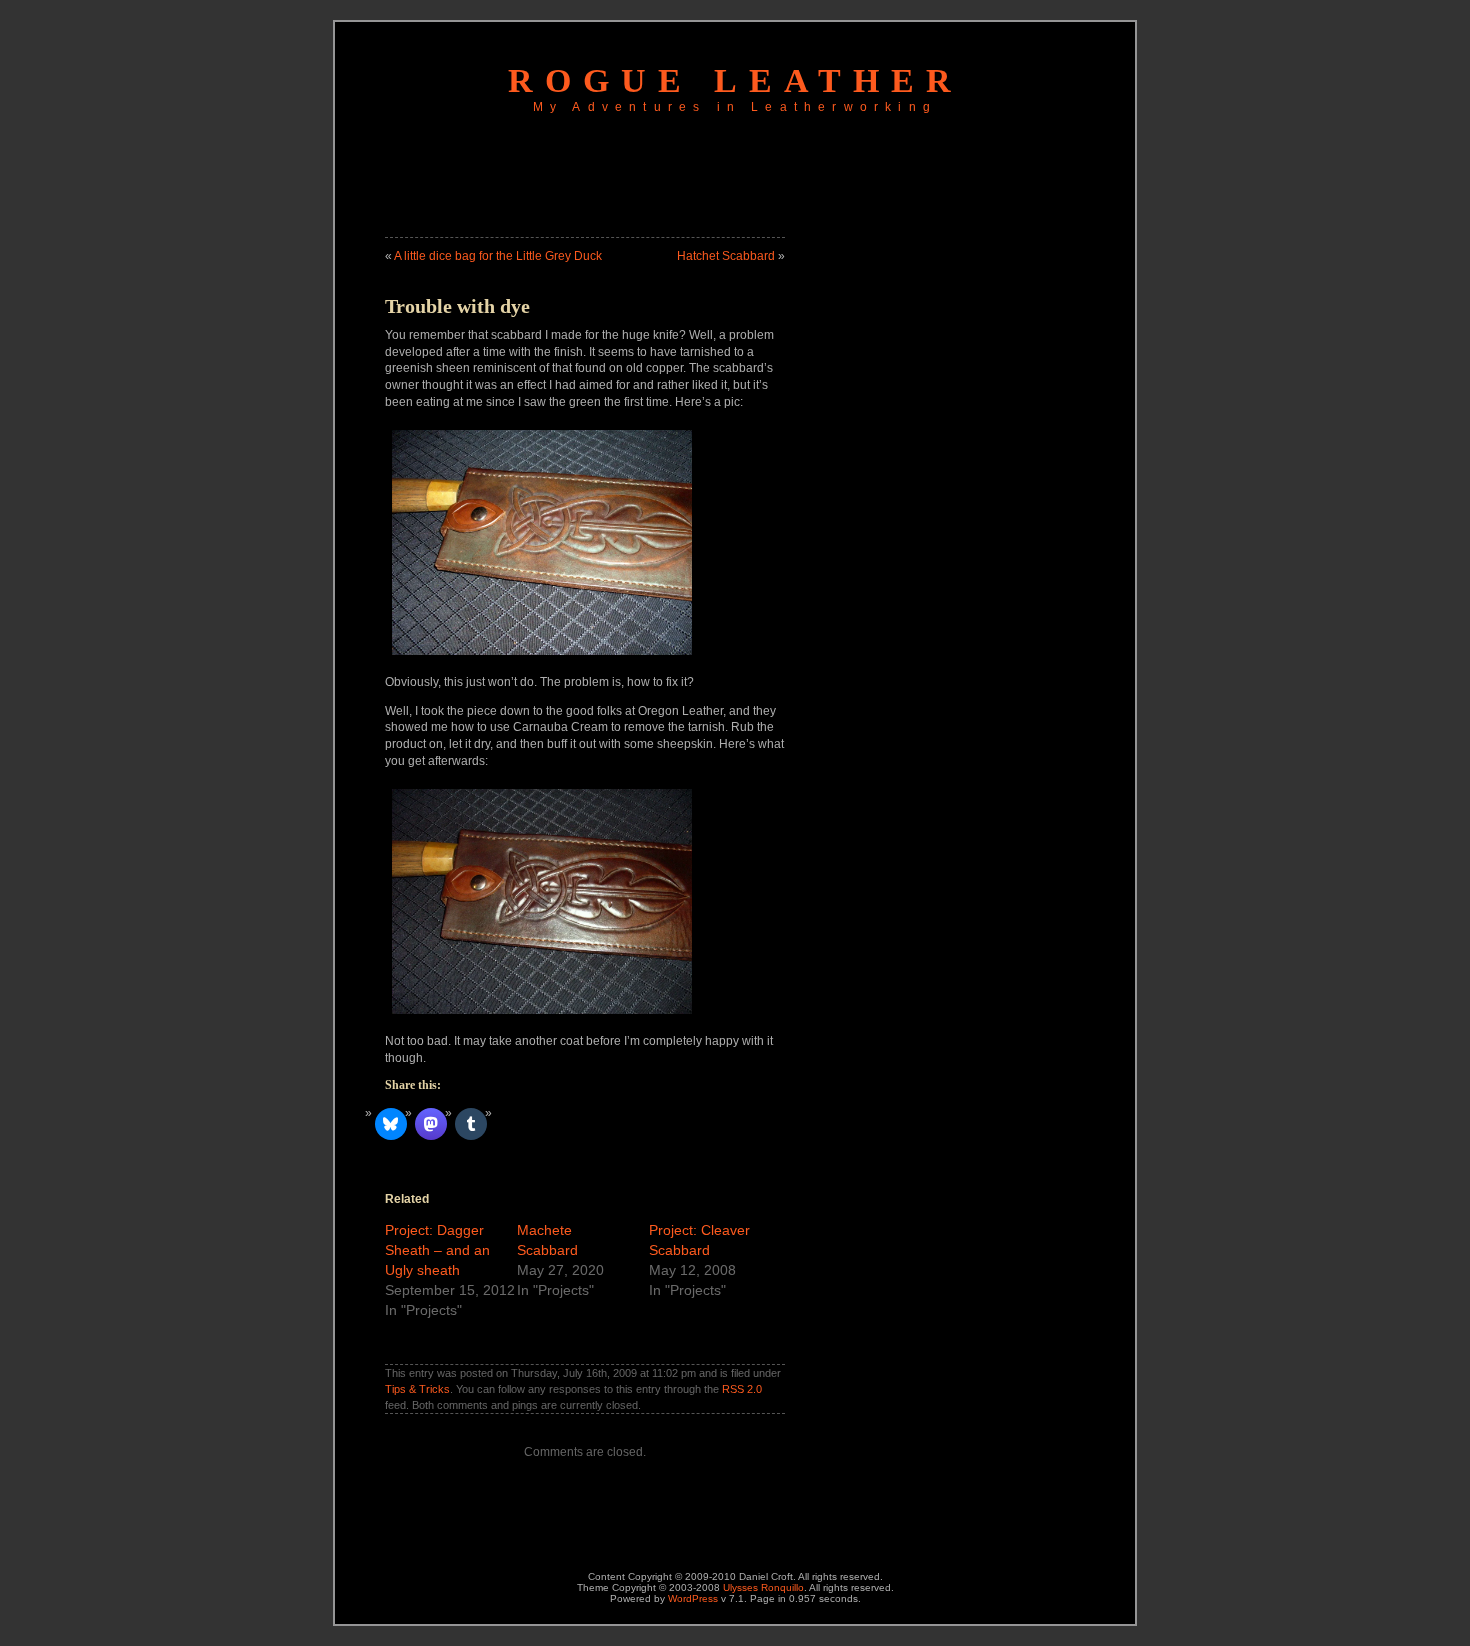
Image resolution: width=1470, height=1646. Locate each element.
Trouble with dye (457, 306)
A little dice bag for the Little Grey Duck (498, 256)
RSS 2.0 (742, 1389)
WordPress (693, 1598)
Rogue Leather (735, 80)
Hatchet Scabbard (726, 256)
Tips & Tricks (417, 1389)
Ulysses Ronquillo (763, 1587)
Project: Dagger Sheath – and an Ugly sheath (437, 1250)
